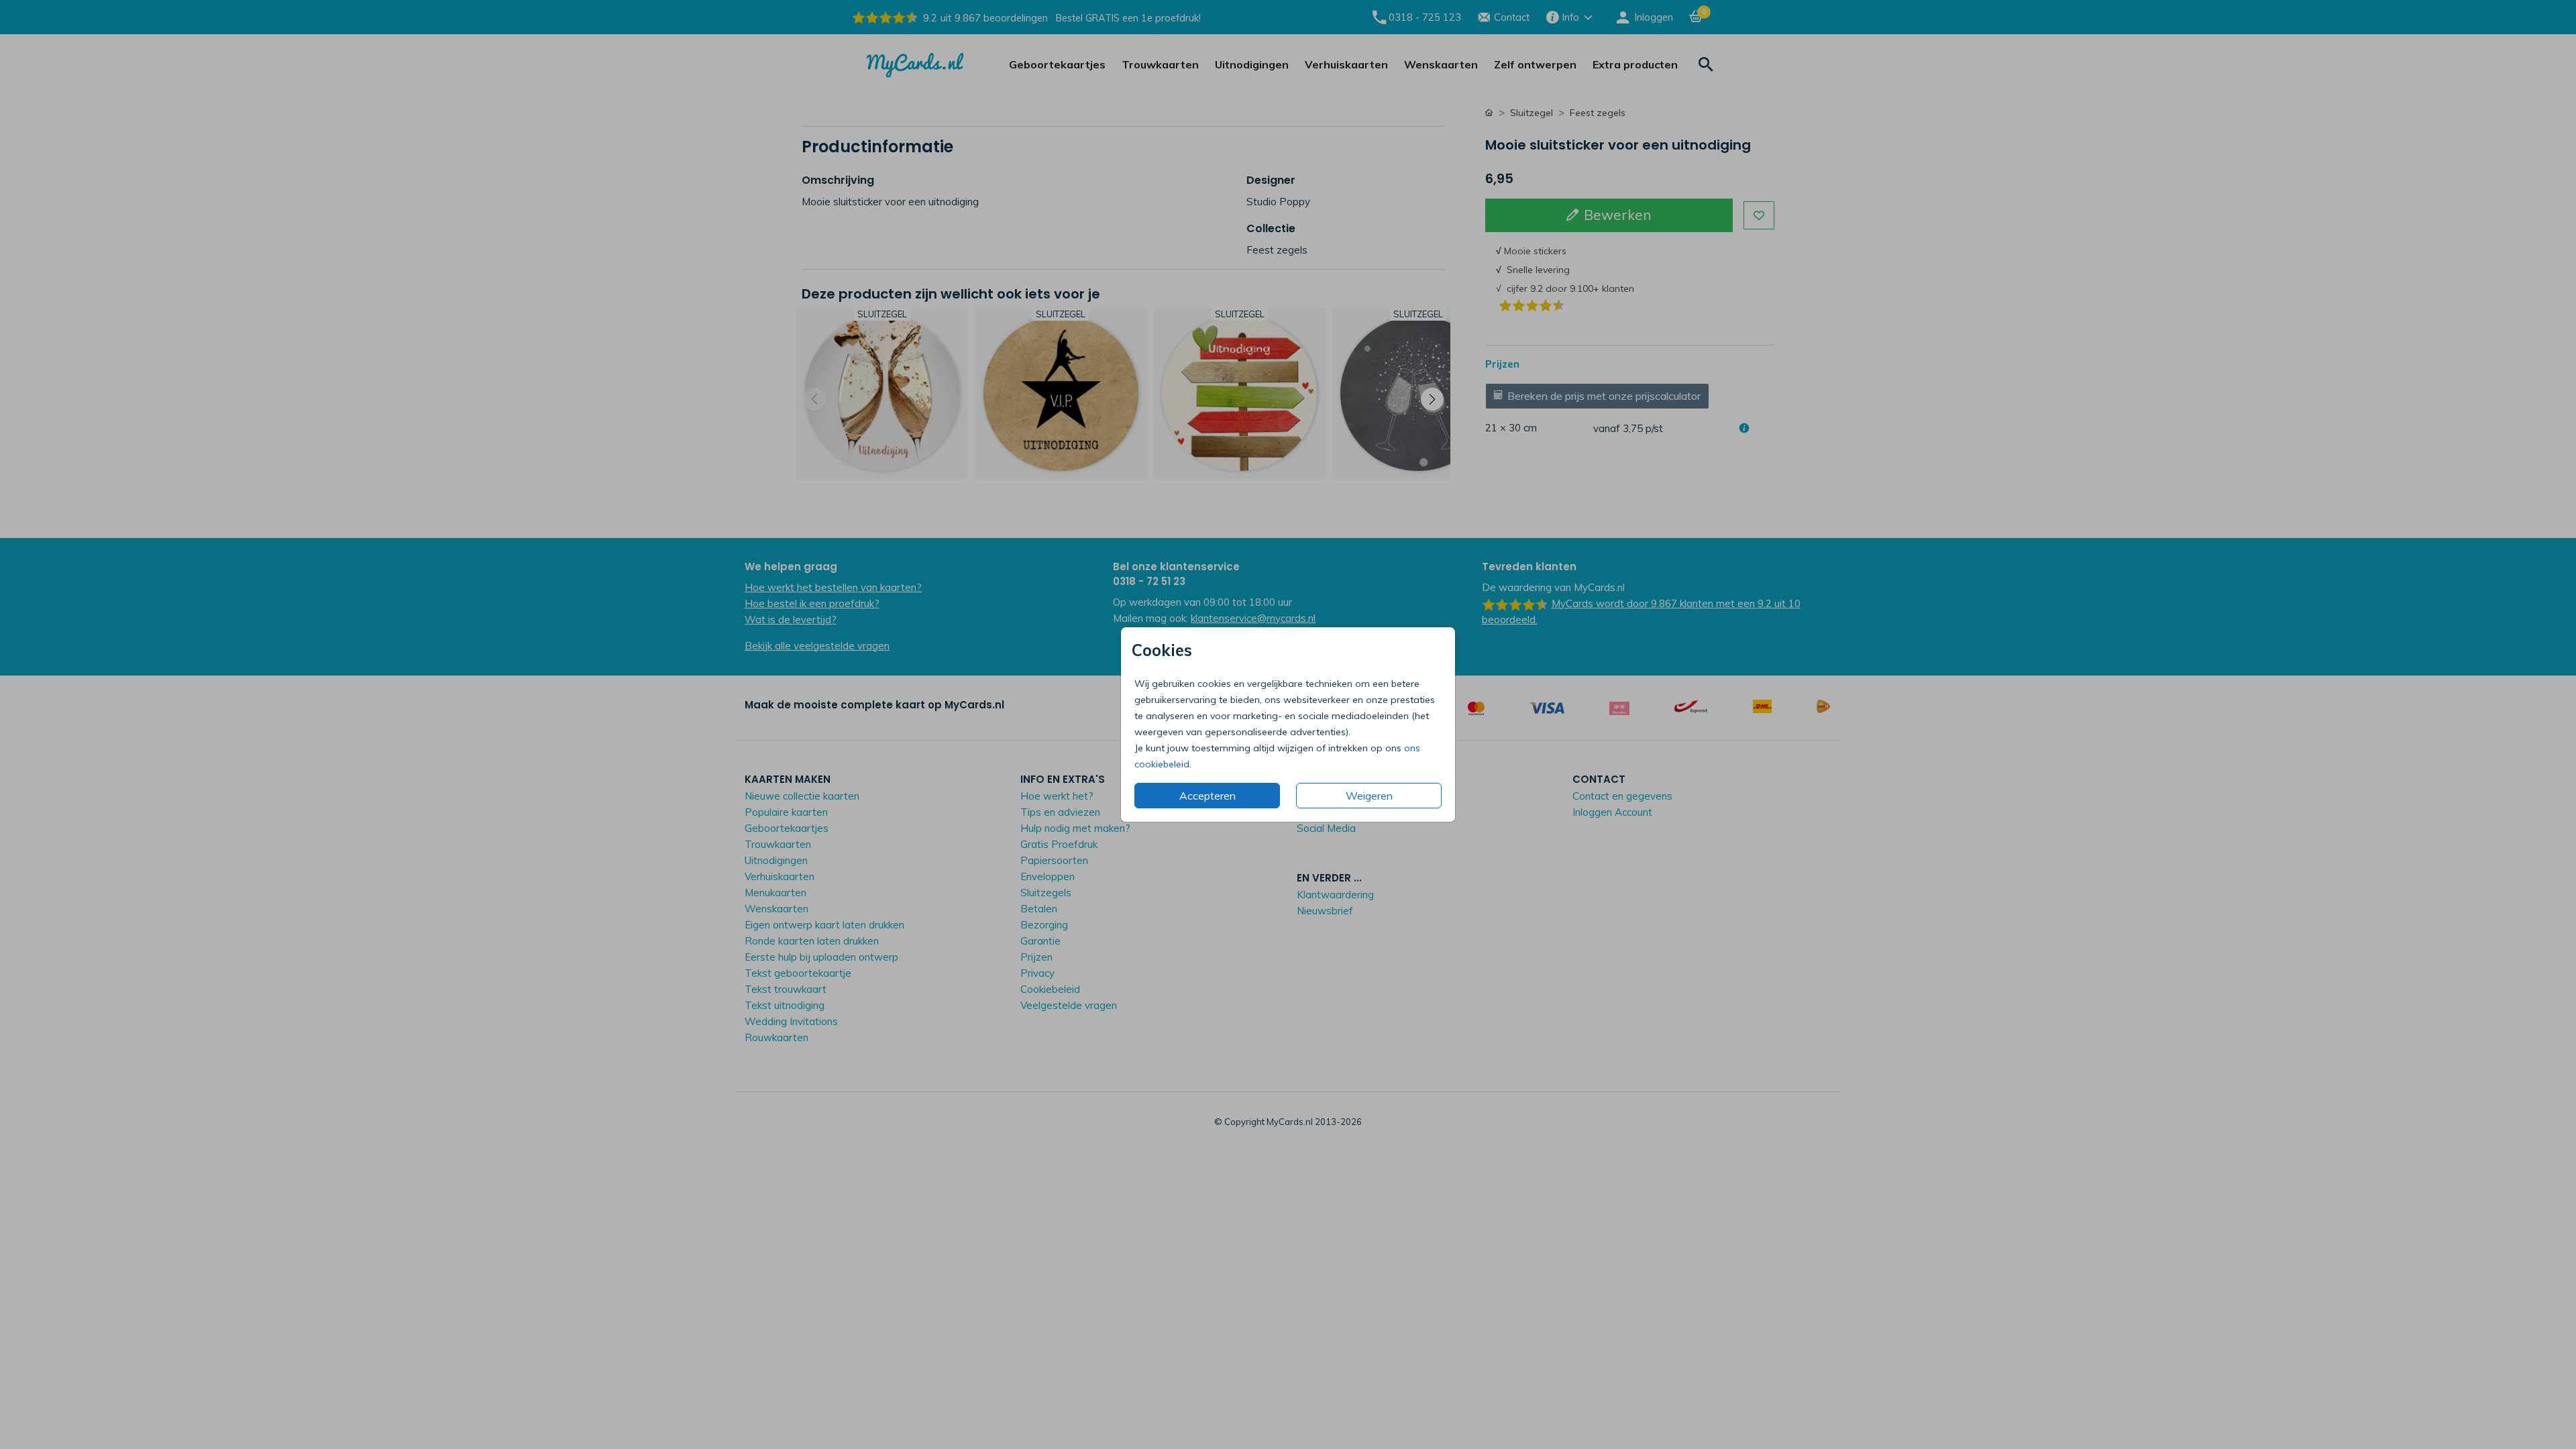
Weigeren (1369, 796)
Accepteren (1207, 796)
